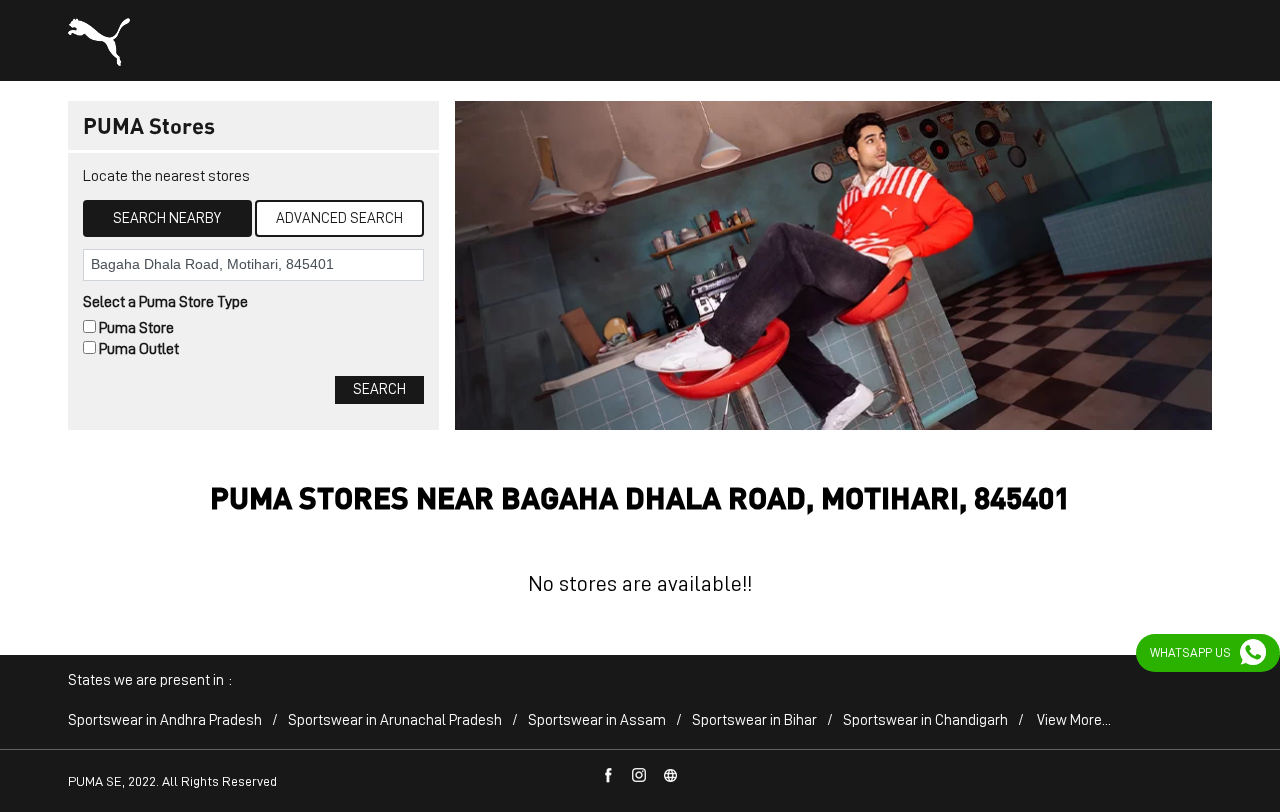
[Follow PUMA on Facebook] (609, 776)
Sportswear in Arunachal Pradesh (395, 720)
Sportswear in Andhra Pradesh (165, 720)
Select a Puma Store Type (165, 302)
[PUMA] (99, 42)
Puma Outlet (139, 349)
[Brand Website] (671, 776)
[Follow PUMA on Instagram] (640, 776)
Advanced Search (339, 218)
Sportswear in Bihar (754, 720)
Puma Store (136, 328)
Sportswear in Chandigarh (925, 720)
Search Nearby (167, 218)
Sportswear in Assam (597, 720)
